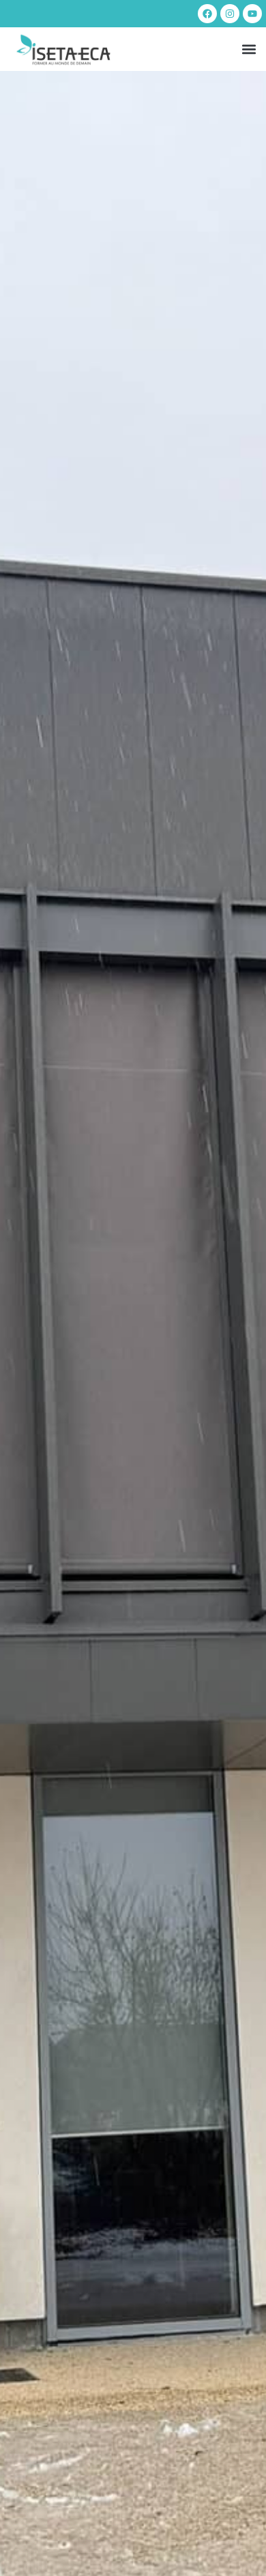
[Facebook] (207, 14)
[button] (249, 49)
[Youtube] (252, 14)
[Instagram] (230, 14)
